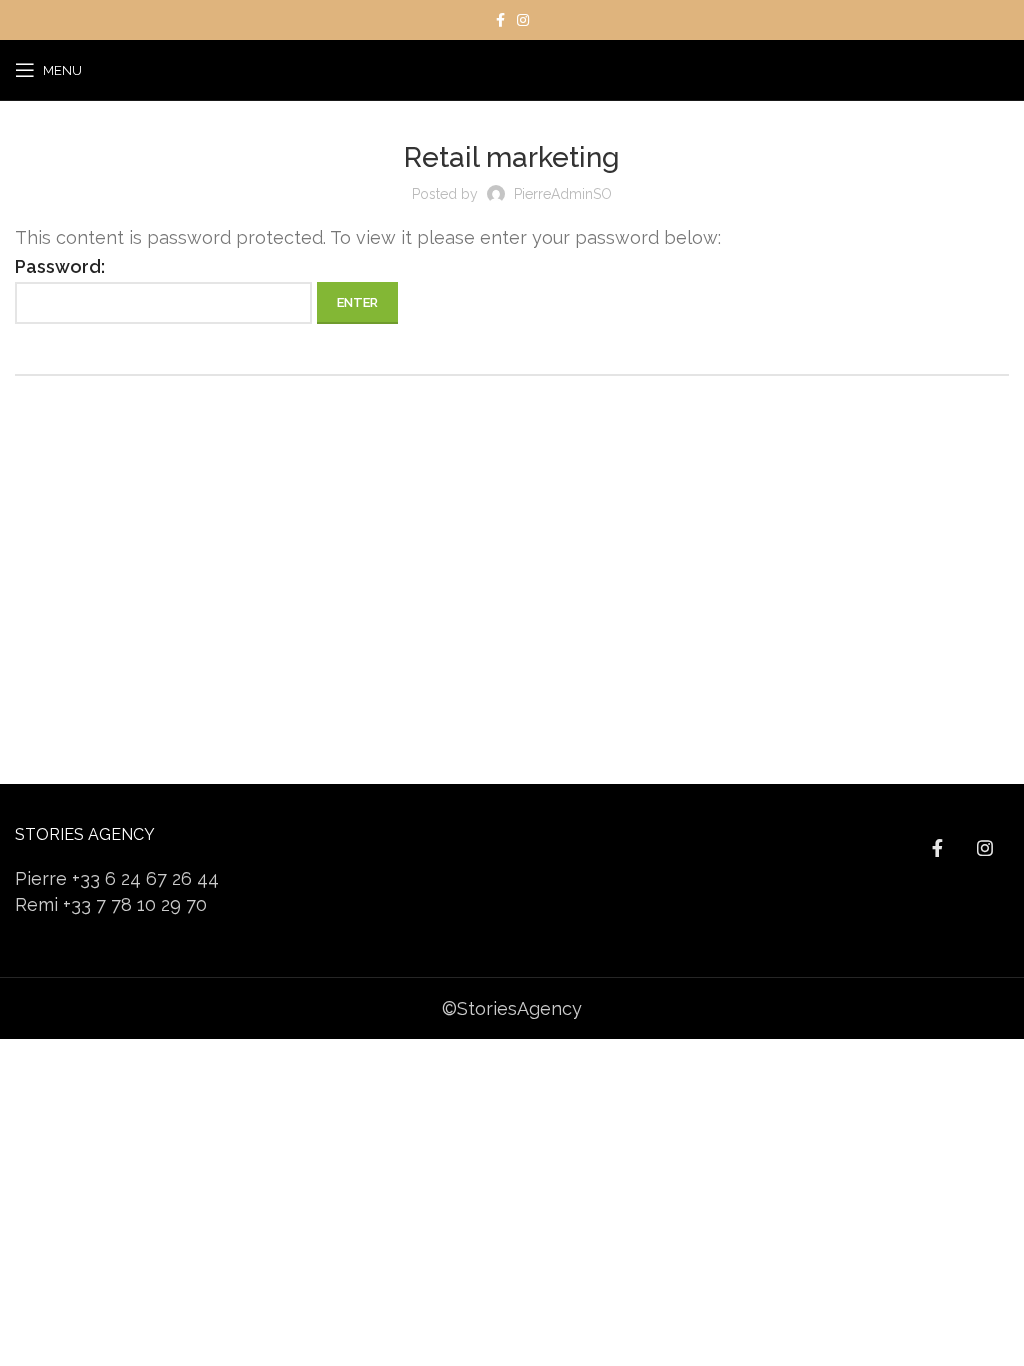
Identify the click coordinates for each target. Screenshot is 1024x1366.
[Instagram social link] (523, 20)
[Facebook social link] (500, 20)
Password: (60, 266)
